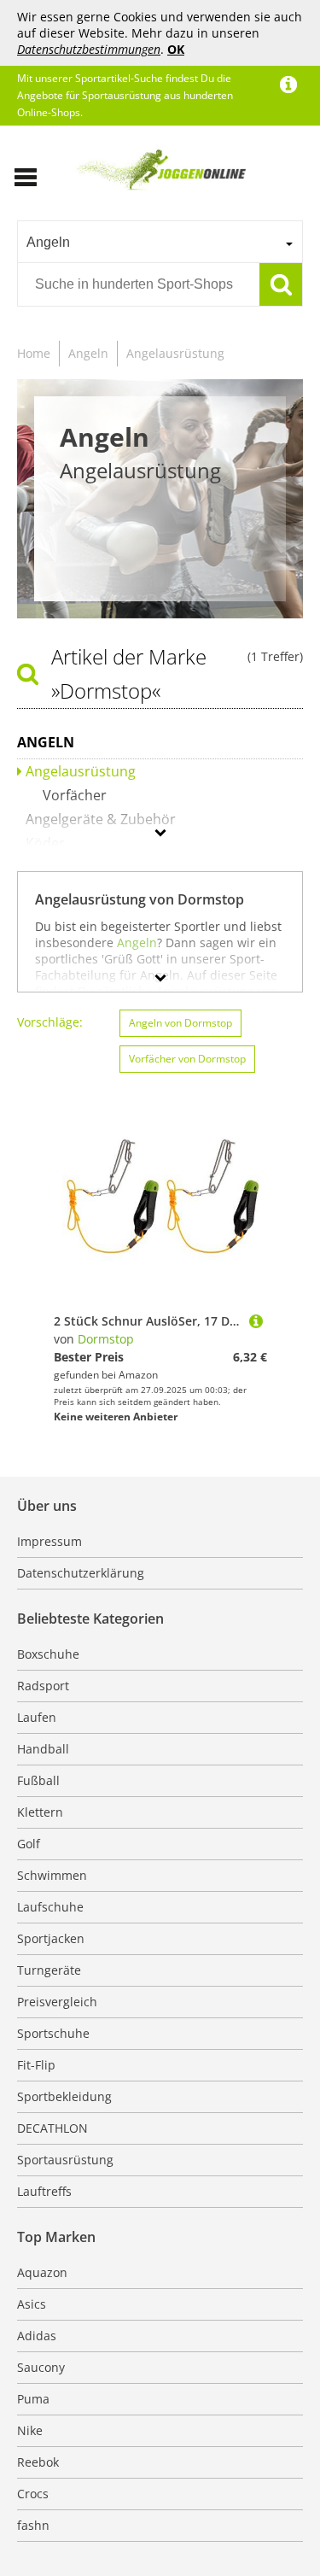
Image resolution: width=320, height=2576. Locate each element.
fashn (33, 2525)
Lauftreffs (44, 2191)
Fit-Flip (36, 2065)
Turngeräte (49, 1970)
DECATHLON (52, 2128)
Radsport (43, 1686)
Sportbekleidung (64, 2096)
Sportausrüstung (65, 2160)
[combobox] (160, 242)
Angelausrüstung (175, 353)
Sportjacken (51, 1938)
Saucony (41, 2367)
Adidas (37, 2336)
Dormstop (106, 1339)
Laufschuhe (50, 1907)
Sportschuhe (53, 2033)
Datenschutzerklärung (81, 1573)
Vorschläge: (50, 1022)
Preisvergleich (57, 2002)
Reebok (38, 2462)
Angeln (88, 353)
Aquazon (42, 2272)
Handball (43, 1749)
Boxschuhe (48, 1654)
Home (34, 353)
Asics (32, 2304)
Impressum (49, 1541)
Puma (33, 2399)
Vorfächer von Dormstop (187, 1059)
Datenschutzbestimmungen (89, 49)
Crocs (33, 2494)
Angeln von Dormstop (180, 1023)
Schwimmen (52, 1875)
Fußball (38, 1780)
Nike (30, 2430)
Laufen (37, 1717)
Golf (29, 1844)
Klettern (40, 1812)
